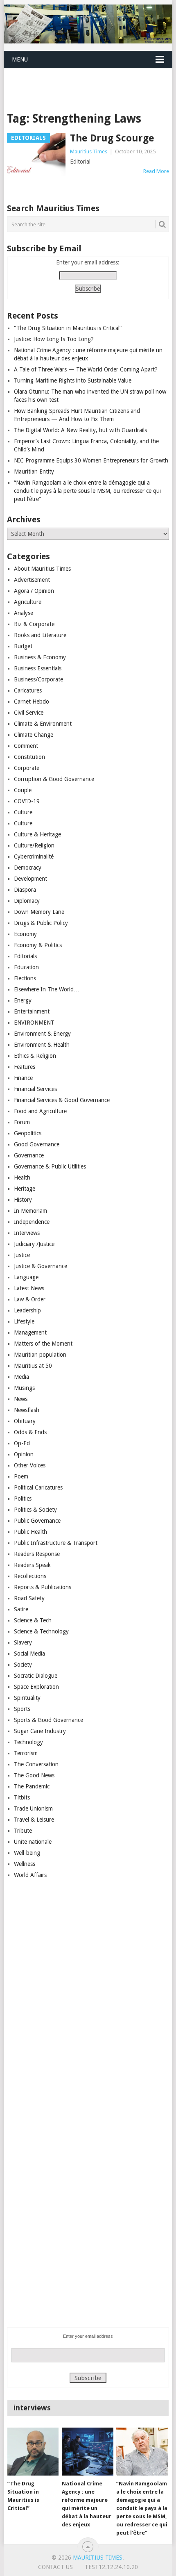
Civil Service (29, 713)
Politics (23, 1499)
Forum (22, 1122)
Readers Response (37, 1554)
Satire (21, 1609)
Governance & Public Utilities (50, 1166)
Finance (23, 1078)
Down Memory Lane (39, 912)
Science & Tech (33, 1620)
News (21, 1399)
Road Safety (29, 1598)
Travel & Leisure (34, 1820)
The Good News (34, 1775)
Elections (25, 978)
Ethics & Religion (35, 1056)
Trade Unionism (33, 1808)
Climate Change (34, 735)
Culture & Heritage (37, 834)
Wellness (25, 1864)
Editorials (25, 956)
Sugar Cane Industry (40, 1731)
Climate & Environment (43, 724)
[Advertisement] (90, 80)
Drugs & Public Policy (41, 923)
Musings (24, 1388)
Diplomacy (27, 901)
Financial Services (35, 1089)
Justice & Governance (41, 1266)
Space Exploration (36, 1687)
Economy (25, 934)
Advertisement (32, 580)
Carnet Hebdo (32, 702)
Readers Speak (32, 1565)
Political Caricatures (38, 1487)
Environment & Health (42, 1045)
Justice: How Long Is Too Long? (54, 339)
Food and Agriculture (40, 1111)
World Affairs (30, 1875)
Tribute (23, 1831)
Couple (23, 790)
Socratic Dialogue (36, 1676)
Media (21, 1377)
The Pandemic (32, 1786)
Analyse (24, 613)
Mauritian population (40, 1355)
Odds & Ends (30, 1432)
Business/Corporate (38, 679)
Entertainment (32, 1011)
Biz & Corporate (34, 624)
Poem (21, 1476)
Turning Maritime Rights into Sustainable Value (73, 380)
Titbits (22, 1797)
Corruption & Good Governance (54, 779)
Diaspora (25, 890)
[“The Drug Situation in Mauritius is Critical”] (33, 2452)
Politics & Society (35, 1510)
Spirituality (27, 1698)
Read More (156, 171)
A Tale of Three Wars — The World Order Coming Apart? (86, 369)
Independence (32, 1222)
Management (30, 1332)
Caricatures (28, 690)
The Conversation (36, 1764)
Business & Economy (40, 657)
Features (25, 1067)
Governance (29, 1155)
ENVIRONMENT (34, 1023)
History (23, 1200)
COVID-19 (27, 801)
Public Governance (37, 1521)
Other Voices (30, 1465)
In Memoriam (30, 1211)
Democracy (28, 868)
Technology (28, 1742)
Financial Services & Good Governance (62, 1100)
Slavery (23, 1642)
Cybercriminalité (34, 856)
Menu (20, 59)
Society (23, 1665)
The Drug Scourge (112, 138)
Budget (23, 646)
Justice (22, 1255)
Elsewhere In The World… (47, 989)
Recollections (30, 1576)
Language (26, 1277)
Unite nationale (33, 1842)
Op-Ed (22, 1443)
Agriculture (28, 602)
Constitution (29, 757)
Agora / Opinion (34, 591)
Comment (26, 746)
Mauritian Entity (34, 471)
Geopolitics (28, 1133)
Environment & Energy (42, 1034)
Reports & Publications (43, 1587)
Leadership (27, 1310)
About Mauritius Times (42, 569)
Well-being (27, 1853)
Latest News (29, 1288)
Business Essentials (38, 668)
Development (30, 879)
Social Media (29, 1654)
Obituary (25, 1421)
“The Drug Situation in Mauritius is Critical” (68, 328)
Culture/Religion (34, 845)
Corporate (27, 768)
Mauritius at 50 (33, 1366)
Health (22, 1178)
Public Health (30, 1532)
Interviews (27, 1233)
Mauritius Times (89, 151)
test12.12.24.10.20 (111, 2567)
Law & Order (30, 1299)
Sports (22, 1709)
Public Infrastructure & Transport (56, 1543)
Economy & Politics (38, 945)
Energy (23, 1000)
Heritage (25, 1189)
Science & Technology (41, 1631)
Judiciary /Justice (34, 1244)
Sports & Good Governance (49, 1720)
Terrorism (26, 1753)
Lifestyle (24, 1321)
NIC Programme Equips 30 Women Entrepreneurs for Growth (91, 460)
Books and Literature (40, 635)
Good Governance (37, 1144)
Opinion (24, 1454)
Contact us (55, 2567)
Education (26, 967)
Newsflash (27, 1410)
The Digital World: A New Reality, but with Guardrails (80, 430)
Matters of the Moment (43, 1344)
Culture (23, 812)
